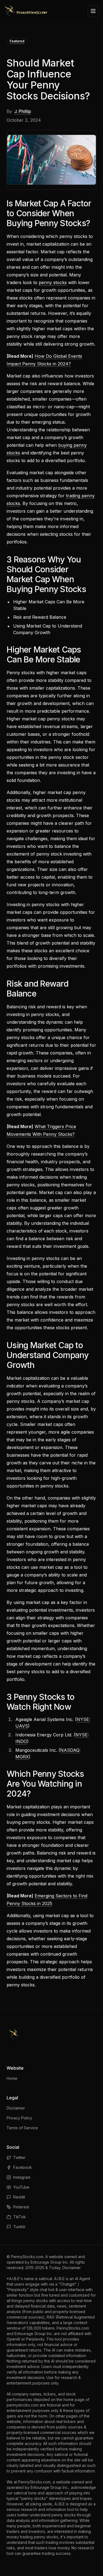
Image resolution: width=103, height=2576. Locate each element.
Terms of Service (22, 2128)
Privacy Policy (19, 2118)
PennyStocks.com (27, 2257)
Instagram (22, 2177)
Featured (17, 41)
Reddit (19, 2197)
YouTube (21, 2187)
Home (12, 2078)
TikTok (20, 2217)
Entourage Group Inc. (50, 2262)
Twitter (19, 2157)
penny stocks (53, 282)
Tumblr (19, 2227)
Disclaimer (16, 2108)
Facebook (23, 2167)
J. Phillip (23, 111)
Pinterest (21, 2207)
